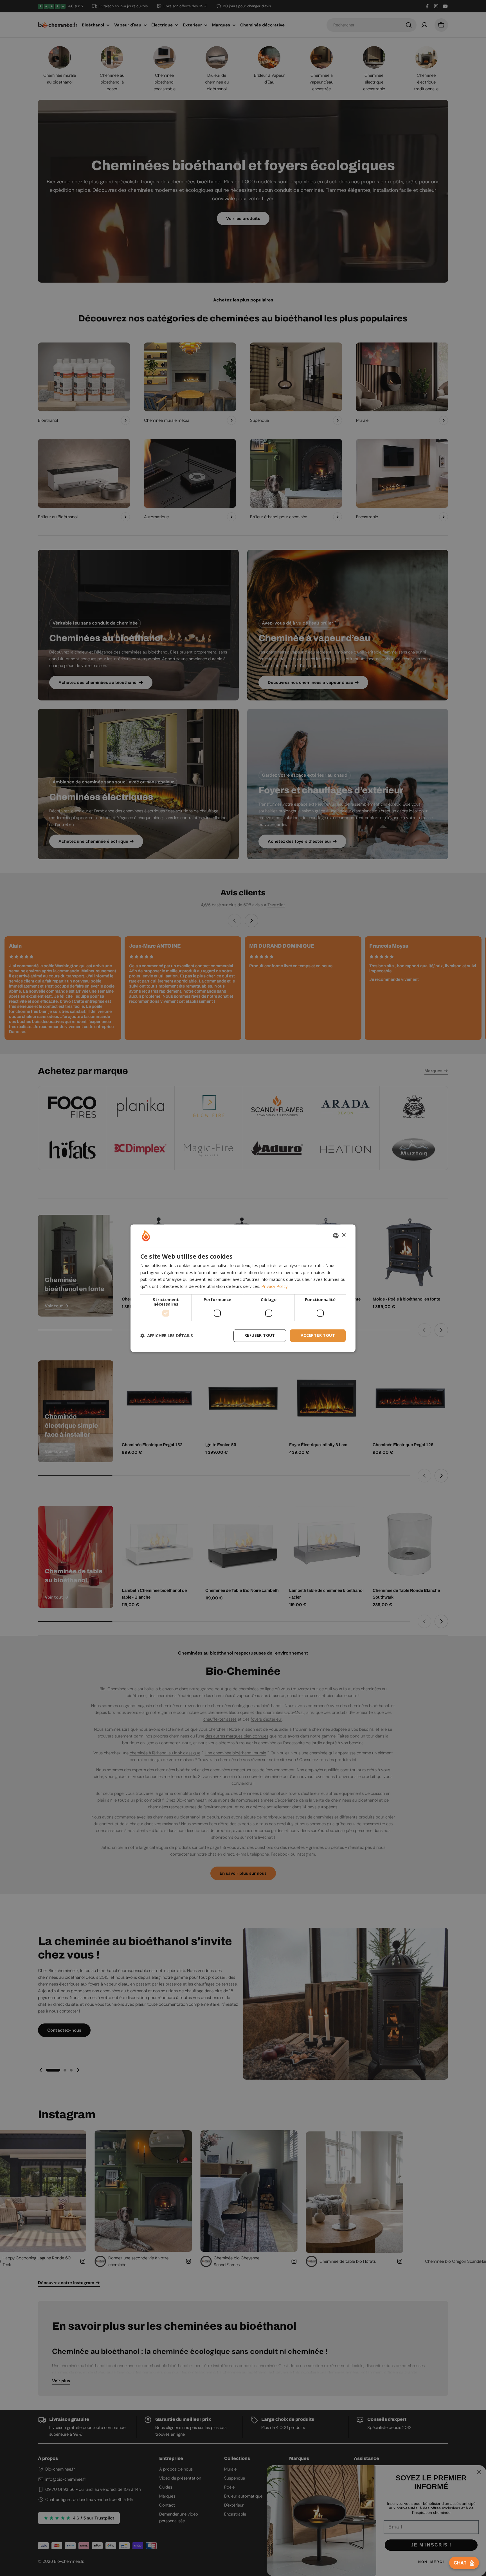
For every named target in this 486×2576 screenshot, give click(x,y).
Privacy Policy (274, 1286)
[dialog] (243, 1288)
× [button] (344, 1235)
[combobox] (336, 1236)
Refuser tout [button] (260, 1335)
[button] (167, 1336)
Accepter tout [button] (318, 1335)
